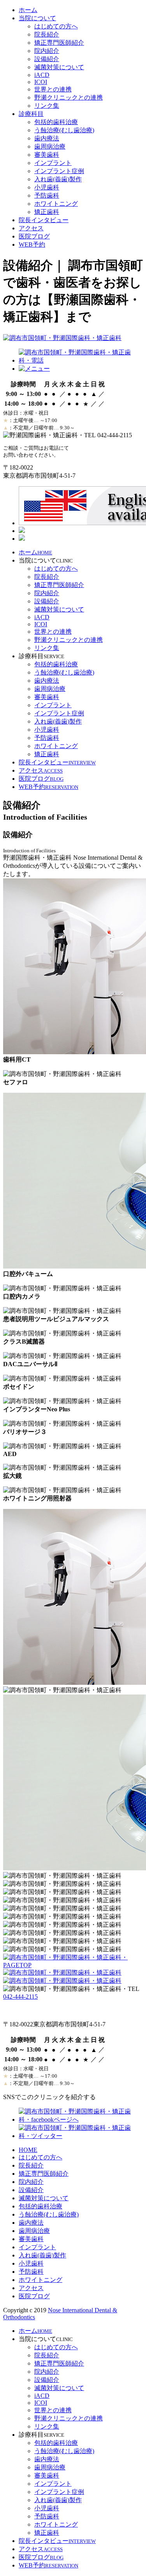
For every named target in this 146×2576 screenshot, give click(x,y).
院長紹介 (47, 34)
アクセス (31, 228)
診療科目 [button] (31, 114)
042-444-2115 (20, 1997)
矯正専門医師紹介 (59, 43)
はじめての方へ (56, 26)
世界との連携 (53, 89)
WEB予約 (32, 244)
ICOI (41, 82)
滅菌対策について (59, 67)
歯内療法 (47, 138)
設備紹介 (47, 59)
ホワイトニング (56, 204)
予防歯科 (47, 195)
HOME (28, 2150)
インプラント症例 (59, 171)
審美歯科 (47, 155)
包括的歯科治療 (56, 122)
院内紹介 (47, 51)
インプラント (53, 163)
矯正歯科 (47, 212)
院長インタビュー (44, 220)
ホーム (28, 10)
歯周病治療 (50, 146)
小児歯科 (47, 187)
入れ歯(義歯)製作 (58, 179)
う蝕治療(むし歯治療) (64, 130)
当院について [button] (37, 18)
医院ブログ (34, 236)
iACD (42, 75)
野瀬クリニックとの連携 (69, 97)
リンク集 (47, 106)
